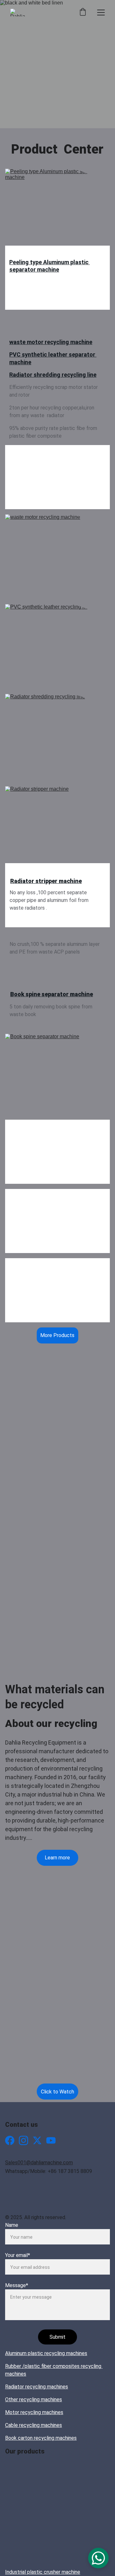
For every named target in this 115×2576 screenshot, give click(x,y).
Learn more (57, 1858)
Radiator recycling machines (37, 2387)
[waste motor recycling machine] (57, 557)
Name (12, 2225)
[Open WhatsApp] (98, 2558)
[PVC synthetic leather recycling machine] (57, 646)
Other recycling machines (34, 2399)
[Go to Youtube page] (51, 2140)
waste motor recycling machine (51, 342)
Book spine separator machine (52, 994)
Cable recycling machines (34, 2425)
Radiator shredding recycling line (53, 375)
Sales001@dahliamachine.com (39, 2163)
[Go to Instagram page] (23, 2140)
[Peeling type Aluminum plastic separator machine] (57, 211)
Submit (57, 2337)
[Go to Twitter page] (37, 2140)
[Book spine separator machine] (57, 1074)
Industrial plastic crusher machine (43, 2572)
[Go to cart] (83, 13)
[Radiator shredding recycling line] (57, 736)
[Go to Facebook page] (10, 2140)
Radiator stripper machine (46, 881)
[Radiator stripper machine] (57, 829)
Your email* (18, 2255)
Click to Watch (57, 2092)
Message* (17, 2285)
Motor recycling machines (34, 2412)
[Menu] (101, 13)
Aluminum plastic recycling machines (46, 2353)
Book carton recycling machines (41, 2438)
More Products (57, 1335)
